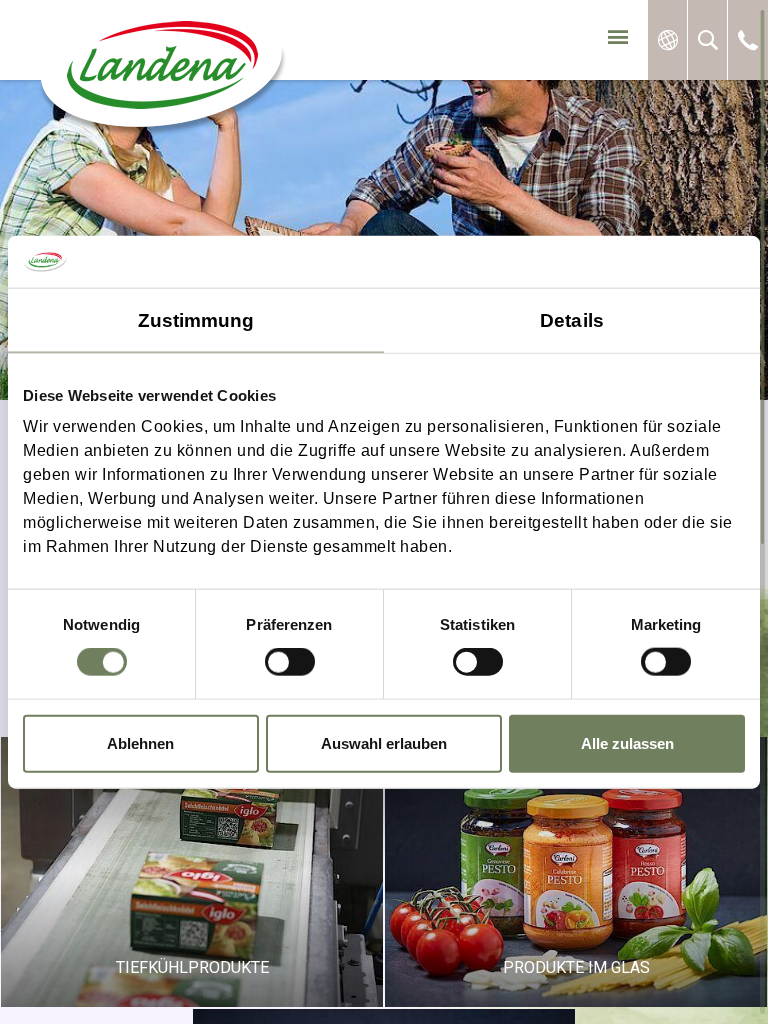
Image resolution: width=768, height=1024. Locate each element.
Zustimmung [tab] (196, 319)
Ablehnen (140, 742)
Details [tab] (572, 319)
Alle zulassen (627, 742)
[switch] (290, 662)
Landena (158, 75)
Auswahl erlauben (384, 742)
